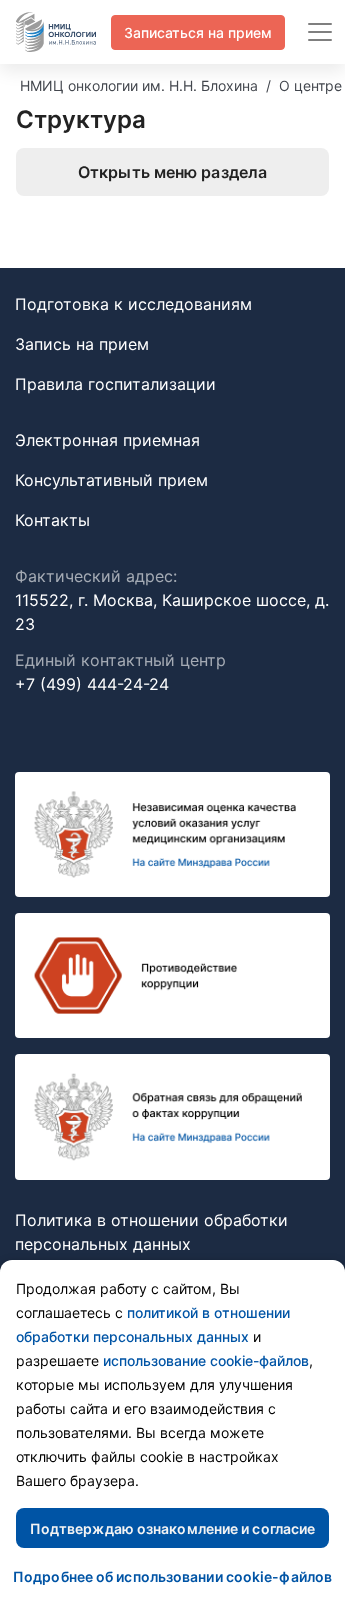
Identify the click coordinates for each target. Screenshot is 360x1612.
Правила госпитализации (115, 384)
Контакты (52, 520)
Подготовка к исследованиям (133, 304)
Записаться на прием (198, 32)
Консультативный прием (111, 480)
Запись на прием (82, 344)
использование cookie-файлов (206, 1360)
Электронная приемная (107, 440)
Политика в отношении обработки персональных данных (151, 1232)
